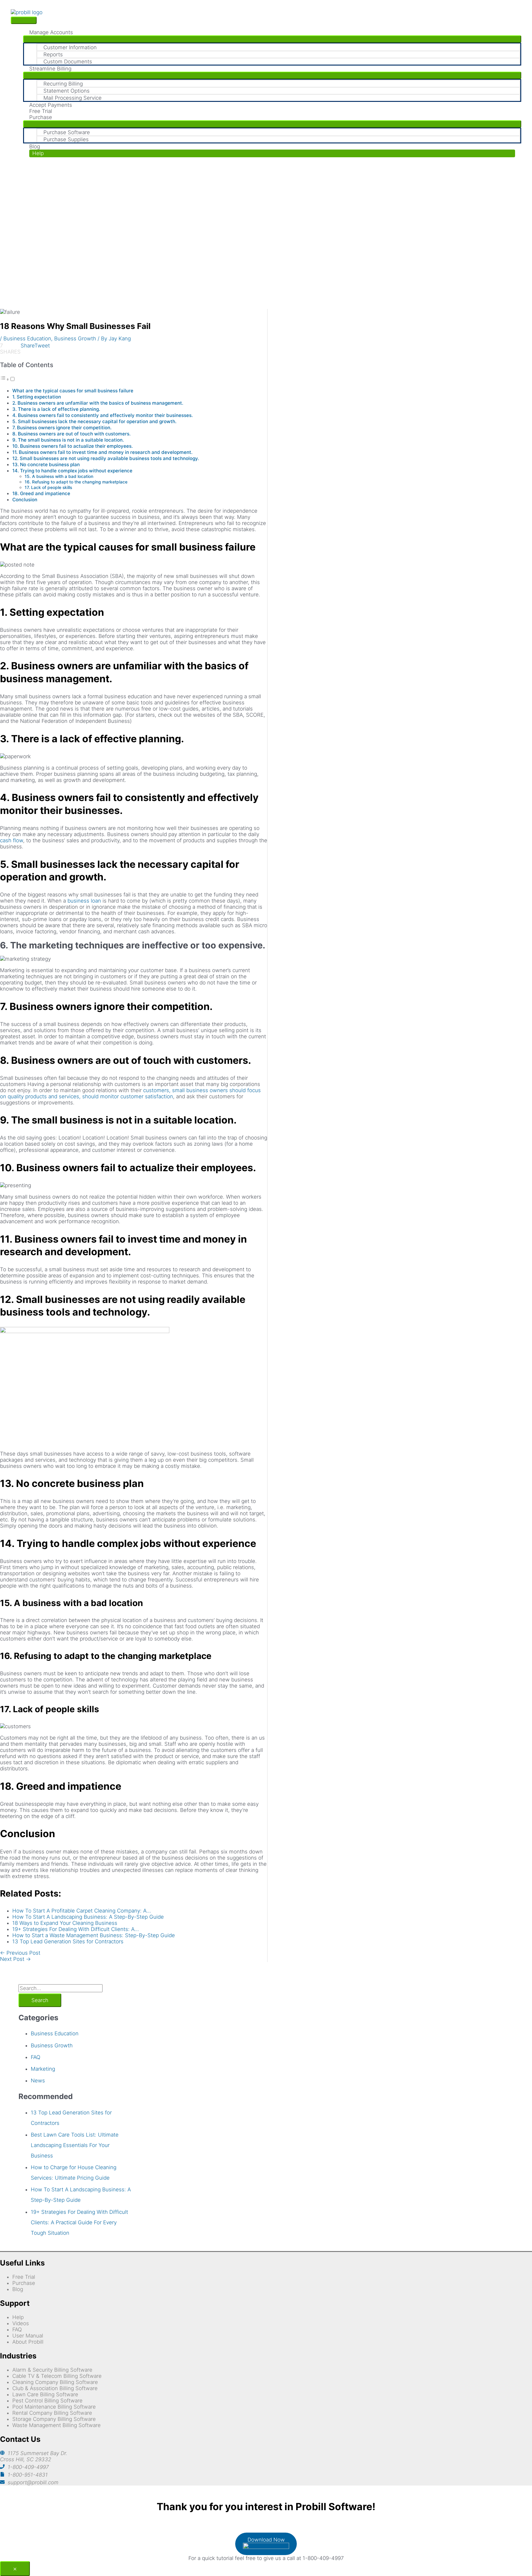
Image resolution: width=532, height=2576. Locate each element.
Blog (18, 2289)
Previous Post (20, 1953)
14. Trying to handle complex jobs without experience (72, 471)
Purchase (24, 2283)
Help (18, 2317)
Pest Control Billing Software (47, 2401)
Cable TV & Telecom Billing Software (57, 2376)
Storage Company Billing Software (54, 2419)
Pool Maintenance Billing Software (54, 2407)
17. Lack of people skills (48, 487)
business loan (84, 901)
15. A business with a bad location (59, 476)
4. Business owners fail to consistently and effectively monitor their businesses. (103, 415)
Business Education (27, 339)
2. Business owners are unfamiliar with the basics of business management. (98, 403)
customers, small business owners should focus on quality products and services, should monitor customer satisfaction (130, 1093)
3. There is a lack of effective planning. (56, 409)
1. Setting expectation (37, 397)
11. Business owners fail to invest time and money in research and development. (102, 452)
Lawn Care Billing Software (45, 2394)
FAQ (36, 2057)
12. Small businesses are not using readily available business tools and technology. (106, 458)
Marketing (43, 2069)
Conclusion (25, 500)
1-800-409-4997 (28, 2467)
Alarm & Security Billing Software (52, 2370)
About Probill (28, 2342)
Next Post (15, 1959)
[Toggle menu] (272, 39)
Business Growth (75, 339)
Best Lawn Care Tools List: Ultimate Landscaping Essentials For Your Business (75, 2145)
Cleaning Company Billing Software (55, 2382)
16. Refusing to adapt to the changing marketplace (76, 482)
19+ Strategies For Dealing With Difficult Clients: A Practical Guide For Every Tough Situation (79, 2222)
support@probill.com (33, 2482)
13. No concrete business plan (46, 465)
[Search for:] (60, 1988)
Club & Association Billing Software (55, 2388)
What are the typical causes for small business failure (73, 391)
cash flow (12, 840)
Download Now (266, 2540)
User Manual (28, 2336)
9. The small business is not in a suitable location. (68, 440)
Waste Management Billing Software (56, 2425)
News (38, 2081)
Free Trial (24, 2277)
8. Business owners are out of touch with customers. (71, 434)
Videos (21, 2323)
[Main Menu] (24, 20)
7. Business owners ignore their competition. (62, 428)
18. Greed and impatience (41, 493)
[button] (272, 153)
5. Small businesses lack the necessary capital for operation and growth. (94, 421)
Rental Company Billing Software (52, 2413)
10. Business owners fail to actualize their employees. (73, 446)
